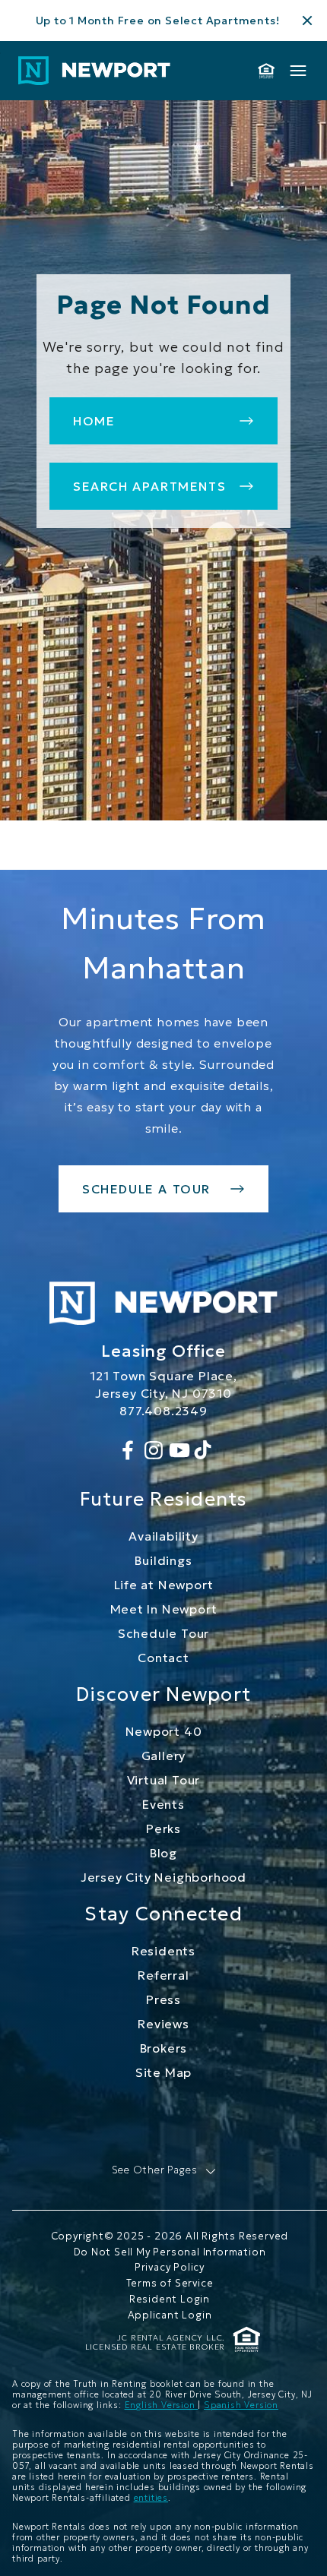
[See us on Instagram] (154, 1450)
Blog (163, 1853)
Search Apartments (149, 486)
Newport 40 (164, 1731)
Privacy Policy (170, 2267)
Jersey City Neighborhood (163, 1877)
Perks (163, 1828)
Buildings (163, 1560)
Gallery (164, 1756)
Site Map (163, 2072)
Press (163, 1999)
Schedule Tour (163, 1633)
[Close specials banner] (307, 21)
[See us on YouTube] (179, 1450)
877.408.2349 (163, 1411)
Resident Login (170, 2299)
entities (151, 2498)
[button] (164, 2171)
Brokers (164, 2048)
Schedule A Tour (146, 1189)
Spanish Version (241, 2405)
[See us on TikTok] (203, 1450)
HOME (94, 421)
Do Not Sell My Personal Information (170, 2252)
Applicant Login (170, 2315)
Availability (163, 1536)
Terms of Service (170, 2283)
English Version (162, 2405)
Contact (163, 1658)
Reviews (163, 2024)
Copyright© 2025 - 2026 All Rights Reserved (170, 2236)
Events (163, 1804)
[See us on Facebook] (128, 1450)
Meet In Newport (164, 1609)
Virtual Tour (164, 1780)
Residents (163, 1951)
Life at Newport (164, 1585)
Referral (163, 1975)
